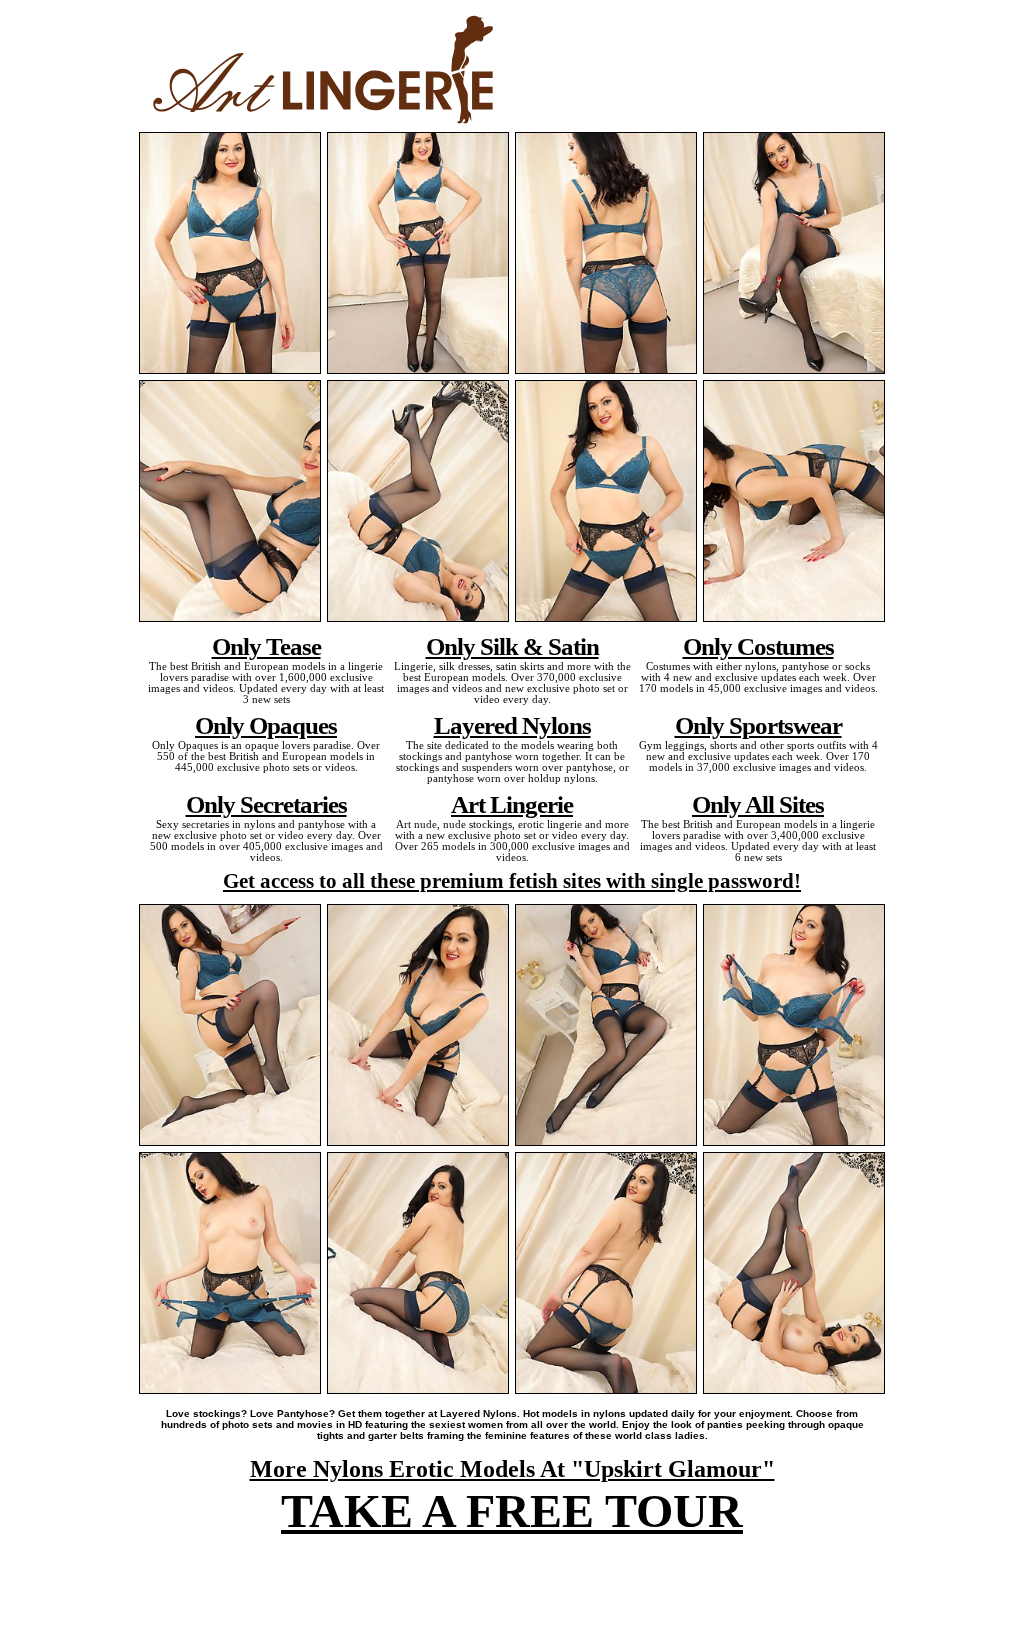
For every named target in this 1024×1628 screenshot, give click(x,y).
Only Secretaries (266, 804)
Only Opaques (266, 725)
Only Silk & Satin (512, 646)
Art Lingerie (512, 804)
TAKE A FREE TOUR (512, 1510)
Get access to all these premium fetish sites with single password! (512, 881)
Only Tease (266, 646)
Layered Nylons (512, 725)
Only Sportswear (758, 725)
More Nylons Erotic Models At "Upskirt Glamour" (512, 1469)
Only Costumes (758, 646)
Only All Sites (758, 804)
